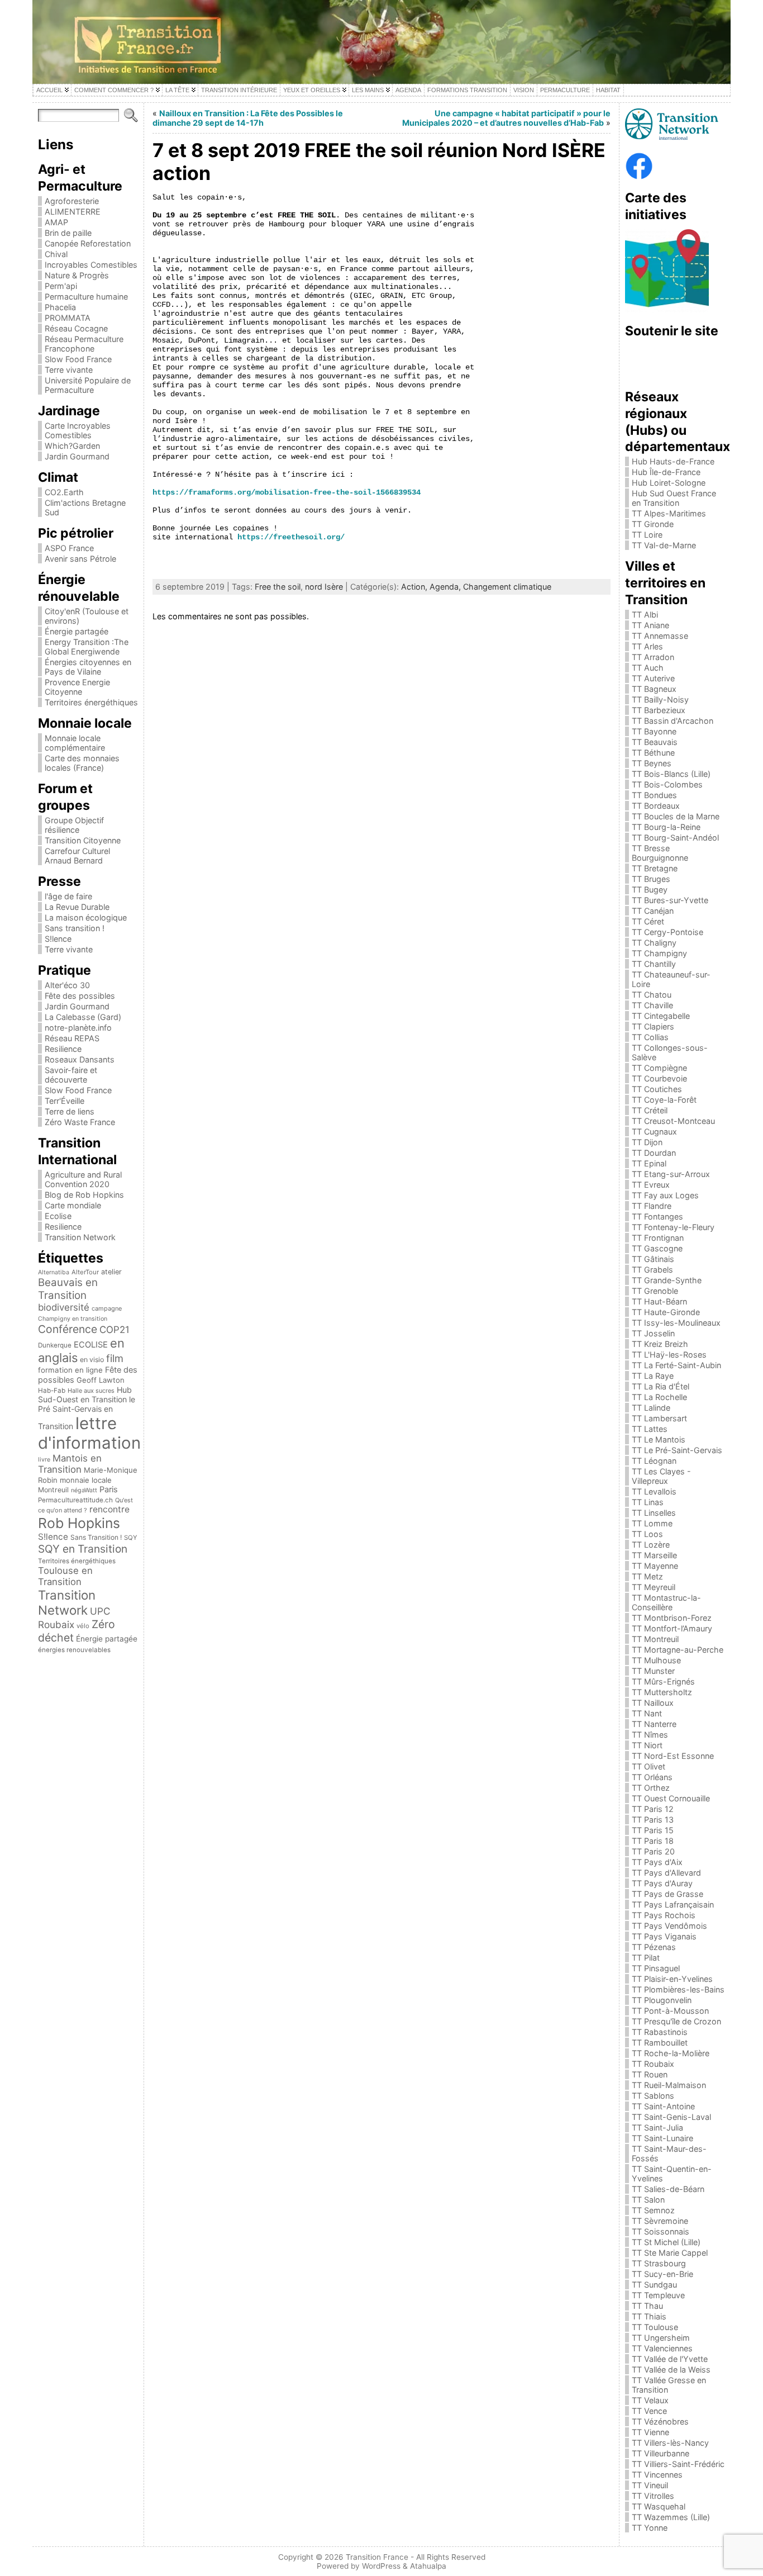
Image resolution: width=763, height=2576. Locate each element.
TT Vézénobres (660, 2421)
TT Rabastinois (660, 2032)
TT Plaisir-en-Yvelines (672, 1979)
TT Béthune (653, 753)
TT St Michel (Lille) (666, 2242)
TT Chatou (652, 995)
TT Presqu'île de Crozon (676, 2021)
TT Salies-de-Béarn (668, 2189)
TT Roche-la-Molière (671, 2053)
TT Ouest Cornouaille (671, 1798)
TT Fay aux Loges (665, 1195)
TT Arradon (653, 657)
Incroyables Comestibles (91, 265)
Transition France (377, 2557)
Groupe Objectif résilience (74, 825)
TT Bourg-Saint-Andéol (675, 838)
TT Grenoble (655, 1291)
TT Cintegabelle (661, 1016)
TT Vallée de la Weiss (671, 2369)
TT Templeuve (658, 2295)
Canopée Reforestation (88, 243)
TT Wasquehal (659, 2506)
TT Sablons (653, 2096)
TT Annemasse (660, 636)
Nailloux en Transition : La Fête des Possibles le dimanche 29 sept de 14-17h (248, 118)
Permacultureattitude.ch (75, 1500)
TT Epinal (649, 1163)
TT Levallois (654, 1491)
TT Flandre (652, 1206)
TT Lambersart (659, 1418)
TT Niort (647, 1745)
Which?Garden (72, 446)
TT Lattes (650, 1429)
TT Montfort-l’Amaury (672, 1628)
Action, (415, 587)
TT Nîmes (650, 1735)
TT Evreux (651, 1185)
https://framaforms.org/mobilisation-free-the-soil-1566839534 (287, 492)
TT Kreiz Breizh (660, 1344)
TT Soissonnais (661, 2231)
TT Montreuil (655, 1639)
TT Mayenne (655, 1566)
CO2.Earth (64, 492)
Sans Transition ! (96, 1537)
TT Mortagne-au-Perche (678, 1650)
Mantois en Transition (70, 1464)
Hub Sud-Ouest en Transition (85, 1394)
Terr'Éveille (65, 1101)
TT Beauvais (655, 742)
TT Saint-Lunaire (662, 2138)
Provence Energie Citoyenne (77, 687)
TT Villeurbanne (661, 2453)
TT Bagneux (654, 689)
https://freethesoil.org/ (291, 537)
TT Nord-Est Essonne (673, 1756)
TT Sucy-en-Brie (662, 2274)
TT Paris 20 (653, 1851)
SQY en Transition (83, 1549)
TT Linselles (654, 1513)
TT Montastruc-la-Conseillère (666, 1602)
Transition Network (80, 1237)
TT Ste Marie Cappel (670, 2253)
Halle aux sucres (91, 1391)
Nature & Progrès (77, 275)
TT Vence (649, 2411)
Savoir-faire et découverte (71, 1075)
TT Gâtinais (653, 1259)
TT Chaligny (654, 943)
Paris (109, 1489)
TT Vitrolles (653, 2496)
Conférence (68, 1329)
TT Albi (645, 615)
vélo (83, 1626)
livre (44, 1460)
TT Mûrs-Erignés (663, 1681)
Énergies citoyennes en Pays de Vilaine (88, 667)
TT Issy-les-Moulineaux (676, 1323)
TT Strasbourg (659, 2263)
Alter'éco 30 (67, 985)
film (115, 1358)
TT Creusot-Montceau (673, 1121)
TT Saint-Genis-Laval (671, 2117)
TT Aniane (650, 625)
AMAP (56, 222)
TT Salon (648, 2200)
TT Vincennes (657, 2475)
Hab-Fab (52, 1391)
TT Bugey (650, 889)
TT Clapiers (653, 1026)
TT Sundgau (654, 2285)
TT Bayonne (654, 731)
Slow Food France (78, 359)
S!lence (58, 939)
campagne (107, 1308)
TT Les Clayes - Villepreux (661, 1476)
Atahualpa (428, 2566)
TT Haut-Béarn (659, 1301)
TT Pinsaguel (656, 1968)
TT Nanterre (654, 1724)
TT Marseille (654, 1555)
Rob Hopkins (79, 1523)
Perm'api (61, 286)
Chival (56, 254)
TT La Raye (653, 1376)
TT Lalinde (651, 1408)
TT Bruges (651, 879)
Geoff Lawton (101, 1380)
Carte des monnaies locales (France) (82, 763)
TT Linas (648, 1502)
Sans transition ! (75, 928)
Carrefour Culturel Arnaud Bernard (77, 856)
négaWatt (84, 1490)
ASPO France (69, 548)
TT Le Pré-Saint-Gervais (677, 1450)
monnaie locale (86, 1480)
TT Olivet (648, 1766)
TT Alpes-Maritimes (669, 513)
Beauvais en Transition (68, 1289)
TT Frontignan (658, 1238)
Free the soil (278, 587)
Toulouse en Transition (65, 1576)
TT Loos (647, 1534)
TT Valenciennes (662, 2348)
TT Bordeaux (656, 806)
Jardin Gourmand (77, 456)
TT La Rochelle (659, 1397)
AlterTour (85, 1272)
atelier (111, 1272)
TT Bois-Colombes (667, 784)
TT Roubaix (653, 2064)
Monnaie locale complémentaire (75, 743)
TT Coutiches (657, 1089)
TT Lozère (651, 1545)
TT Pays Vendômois (669, 1926)
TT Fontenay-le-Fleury (673, 1227)
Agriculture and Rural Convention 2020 (83, 1179)
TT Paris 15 (653, 1830)
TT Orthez (651, 1788)
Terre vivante (69, 370)
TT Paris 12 (653, 1809)
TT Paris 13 (653, 1820)
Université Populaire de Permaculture (88, 385)
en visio (92, 1360)
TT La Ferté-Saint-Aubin (676, 1365)
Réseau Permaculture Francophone (84, 344)
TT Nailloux (653, 1703)
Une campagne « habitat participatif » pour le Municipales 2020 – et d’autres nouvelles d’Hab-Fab (506, 118)
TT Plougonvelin (662, 2000)
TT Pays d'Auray (662, 1883)
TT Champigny (659, 953)
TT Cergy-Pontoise (667, 932)
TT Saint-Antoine (663, 2106)
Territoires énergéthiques (91, 702)
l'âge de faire (68, 896)
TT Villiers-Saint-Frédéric (678, 2464)
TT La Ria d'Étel (661, 1386)
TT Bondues (654, 795)
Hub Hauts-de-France (673, 461)
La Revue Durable (77, 907)
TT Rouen (650, 2074)
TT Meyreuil (654, 1587)
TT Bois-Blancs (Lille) (671, 774)
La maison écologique (86, 917)
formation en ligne (70, 1370)
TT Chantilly (654, 964)
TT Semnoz (653, 2210)
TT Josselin (653, 1333)
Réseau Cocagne (76, 328)
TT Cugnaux (654, 1132)
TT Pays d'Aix (657, 1862)
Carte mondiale (73, 1205)
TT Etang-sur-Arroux (671, 1174)
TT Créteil (650, 1110)
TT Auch (648, 668)
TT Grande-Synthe (667, 1280)
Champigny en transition (73, 1319)
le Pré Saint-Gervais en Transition (87, 1413)
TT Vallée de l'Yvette (670, 2359)
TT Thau (647, 2306)
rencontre (109, 1509)
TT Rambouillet (660, 2043)
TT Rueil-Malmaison (669, 2085)
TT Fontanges (657, 1216)
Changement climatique (507, 587)
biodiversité (64, 1307)
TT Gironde (653, 524)
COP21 (115, 1330)
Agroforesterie (72, 201)
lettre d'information (89, 1433)
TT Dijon (647, 1142)
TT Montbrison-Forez (672, 1618)
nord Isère (324, 587)
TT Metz (647, 1576)
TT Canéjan (653, 911)
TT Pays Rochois (664, 1915)
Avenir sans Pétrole (80, 559)
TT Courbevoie (659, 1078)
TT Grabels (652, 1270)
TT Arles (647, 646)
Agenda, (446, 587)
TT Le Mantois (659, 1439)
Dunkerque (55, 1345)
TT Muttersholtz (662, 1692)
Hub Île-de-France (666, 472)
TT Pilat (646, 1958)
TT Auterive (653, 678)
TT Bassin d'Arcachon (673, 721)
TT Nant (647, 1713)
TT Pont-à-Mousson (670, 2011)
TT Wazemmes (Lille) (671, 2517)
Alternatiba (54, 1272)
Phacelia (60, 307)
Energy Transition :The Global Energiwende (87, 647)
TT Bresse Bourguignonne (660, 853)
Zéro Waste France (80, 1122)
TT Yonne (650, 2528)
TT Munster (653, 1671)
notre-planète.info (78, 1028)
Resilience (63, 1049)
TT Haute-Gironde (666, 1312)
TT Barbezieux (659, 710)
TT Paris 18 (653, 1841)
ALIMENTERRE (73, 212)
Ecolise (58, 1216)
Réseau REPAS (72, 1038)
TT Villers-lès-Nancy (670, 2443)
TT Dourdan (654, 1153)
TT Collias (650, 1037)
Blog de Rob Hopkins (84, 1195)
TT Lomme (652, 1523)
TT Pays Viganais (664, 1936)
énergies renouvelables (74, 1650)
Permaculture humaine (86, 296)
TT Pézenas (654, 1947)
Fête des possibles (80, 996)
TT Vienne (650, 2432)
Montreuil (53, 1490)
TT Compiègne (659, 1068)
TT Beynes (652, 763)
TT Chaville (652, 1005)
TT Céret (648, 921)
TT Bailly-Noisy (660, 699)
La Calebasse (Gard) (83, 1017)
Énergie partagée (77, 631)
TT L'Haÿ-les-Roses (669, 1355)
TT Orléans (652, 1777)
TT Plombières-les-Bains (678, 1989)
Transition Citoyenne (83, 840)
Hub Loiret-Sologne (669, 483)
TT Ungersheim (661, 2338)
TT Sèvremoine (660, 2221)
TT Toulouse (655, 2327)
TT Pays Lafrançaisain (673, 1904)
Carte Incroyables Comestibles (78, 430)
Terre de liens (70, 1111)
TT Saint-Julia (657, 2127)
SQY (131, 1538)
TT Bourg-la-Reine (666, 827)
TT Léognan (654, 1461)
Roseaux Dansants (80, 1059)
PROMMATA (68, 318)
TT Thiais (649, 2316)
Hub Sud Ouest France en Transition (674, 498)
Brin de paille (68, 233)
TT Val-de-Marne (664, 545)
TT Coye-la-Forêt (664, 1100)
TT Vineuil (650, 2485)
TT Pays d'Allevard (666, 1873)
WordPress (381, 2566)
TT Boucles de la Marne (676, 816)
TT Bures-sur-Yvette (670, 900)
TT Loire (647, 535)
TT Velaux (650, 2400)
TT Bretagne (655, 868)
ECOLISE (91, 1345)
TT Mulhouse (656, 1660)
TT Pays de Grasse (667, 1894)
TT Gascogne (657, 1248)
